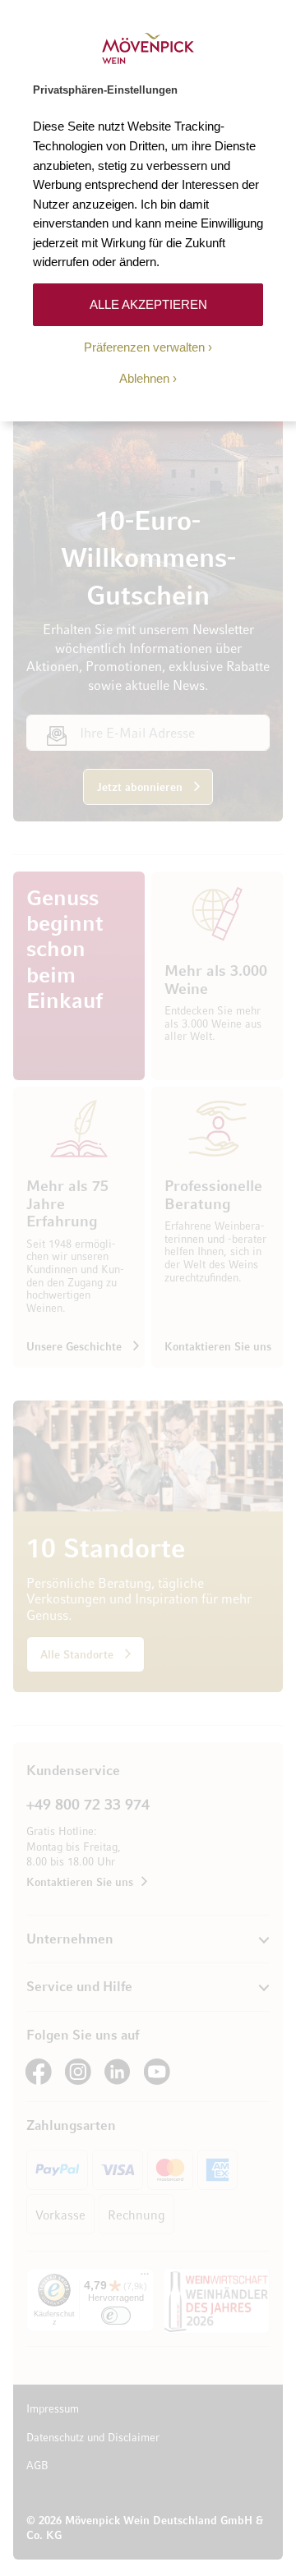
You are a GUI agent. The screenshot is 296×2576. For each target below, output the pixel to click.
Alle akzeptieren (148, 304)
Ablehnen (144, 378)
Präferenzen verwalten (144, 347)
